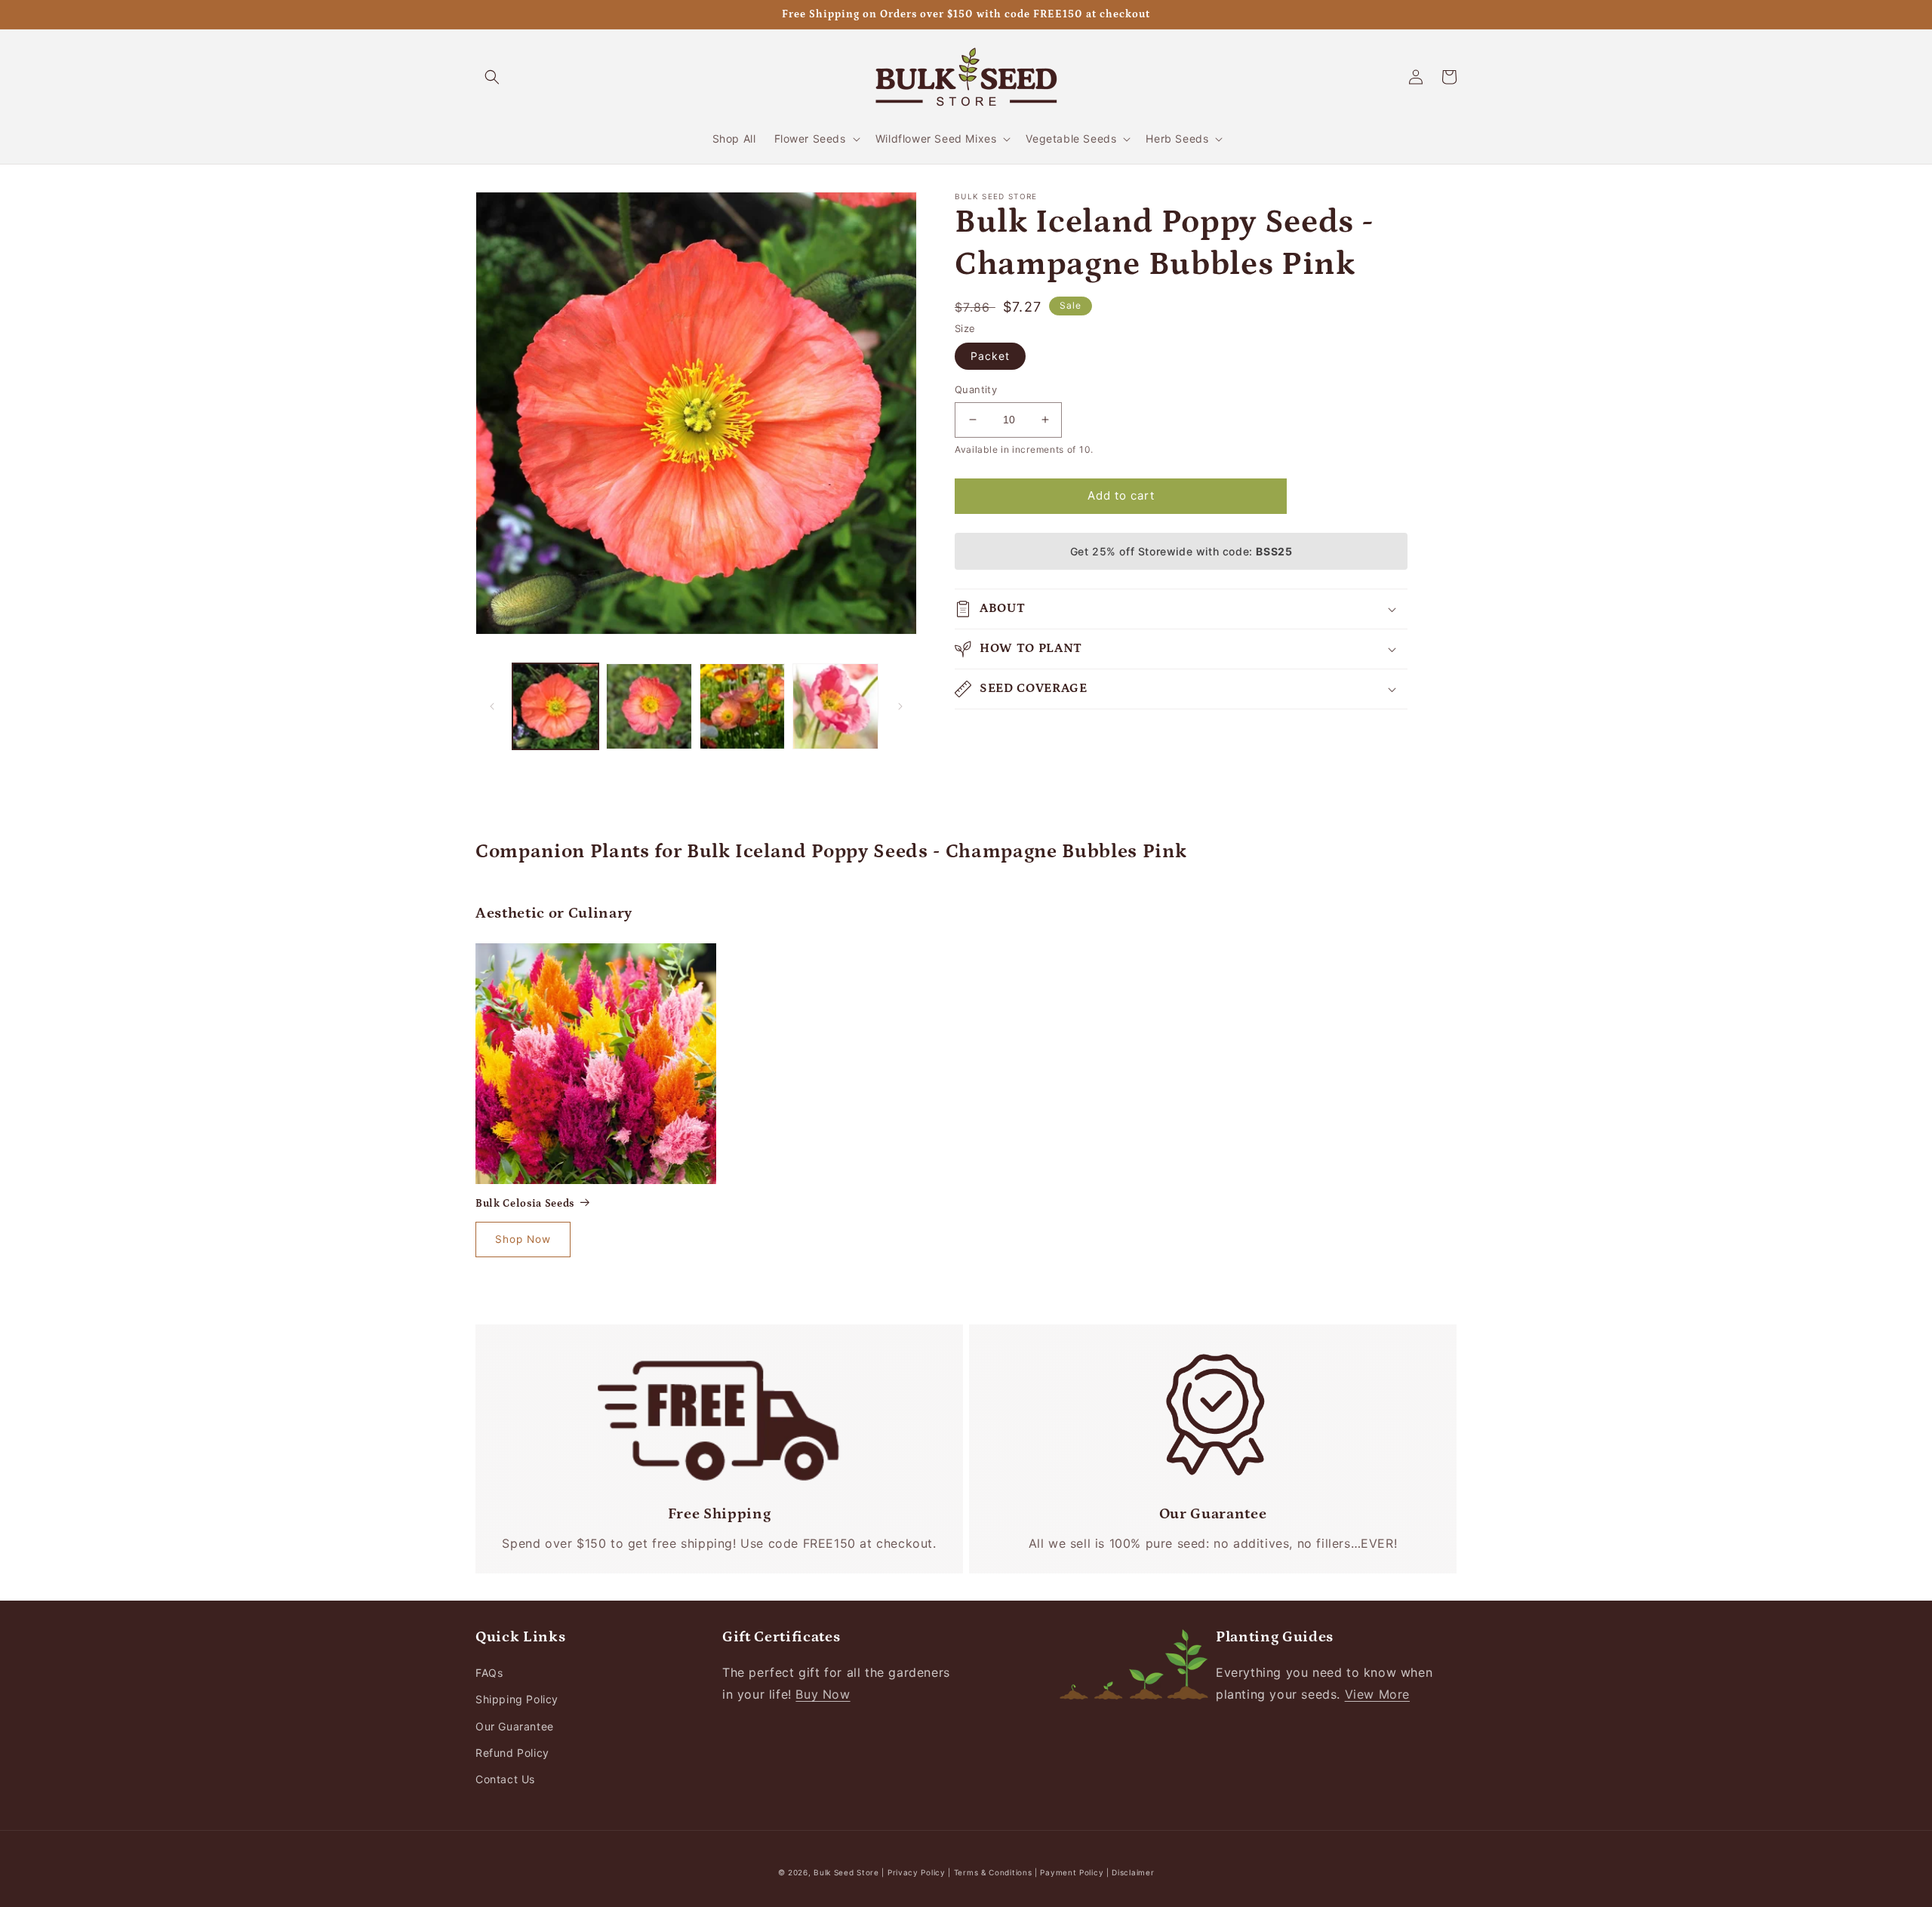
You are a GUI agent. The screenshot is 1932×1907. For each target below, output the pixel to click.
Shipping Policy (517, 1699)
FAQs (489, 1673)
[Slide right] (900, 706)
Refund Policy (512, 1753)
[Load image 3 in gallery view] (743, 706)
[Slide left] (492, 706)
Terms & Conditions (993, 1872)
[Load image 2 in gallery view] (649, 706)
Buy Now (823, 1694)
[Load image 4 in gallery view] (835, 706)
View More (1377, 1694)
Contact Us (505, 1779)
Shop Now (523, 1239)
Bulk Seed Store (846, 1872)
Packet (990, 356)
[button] (492, 77)
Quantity (976, 389)
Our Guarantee (515, 1726)
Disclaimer (1133, 1872)
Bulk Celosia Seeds (525, 1204)
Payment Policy (1073, 1872)
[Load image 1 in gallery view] (555, 706)
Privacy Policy (918, 1872)
